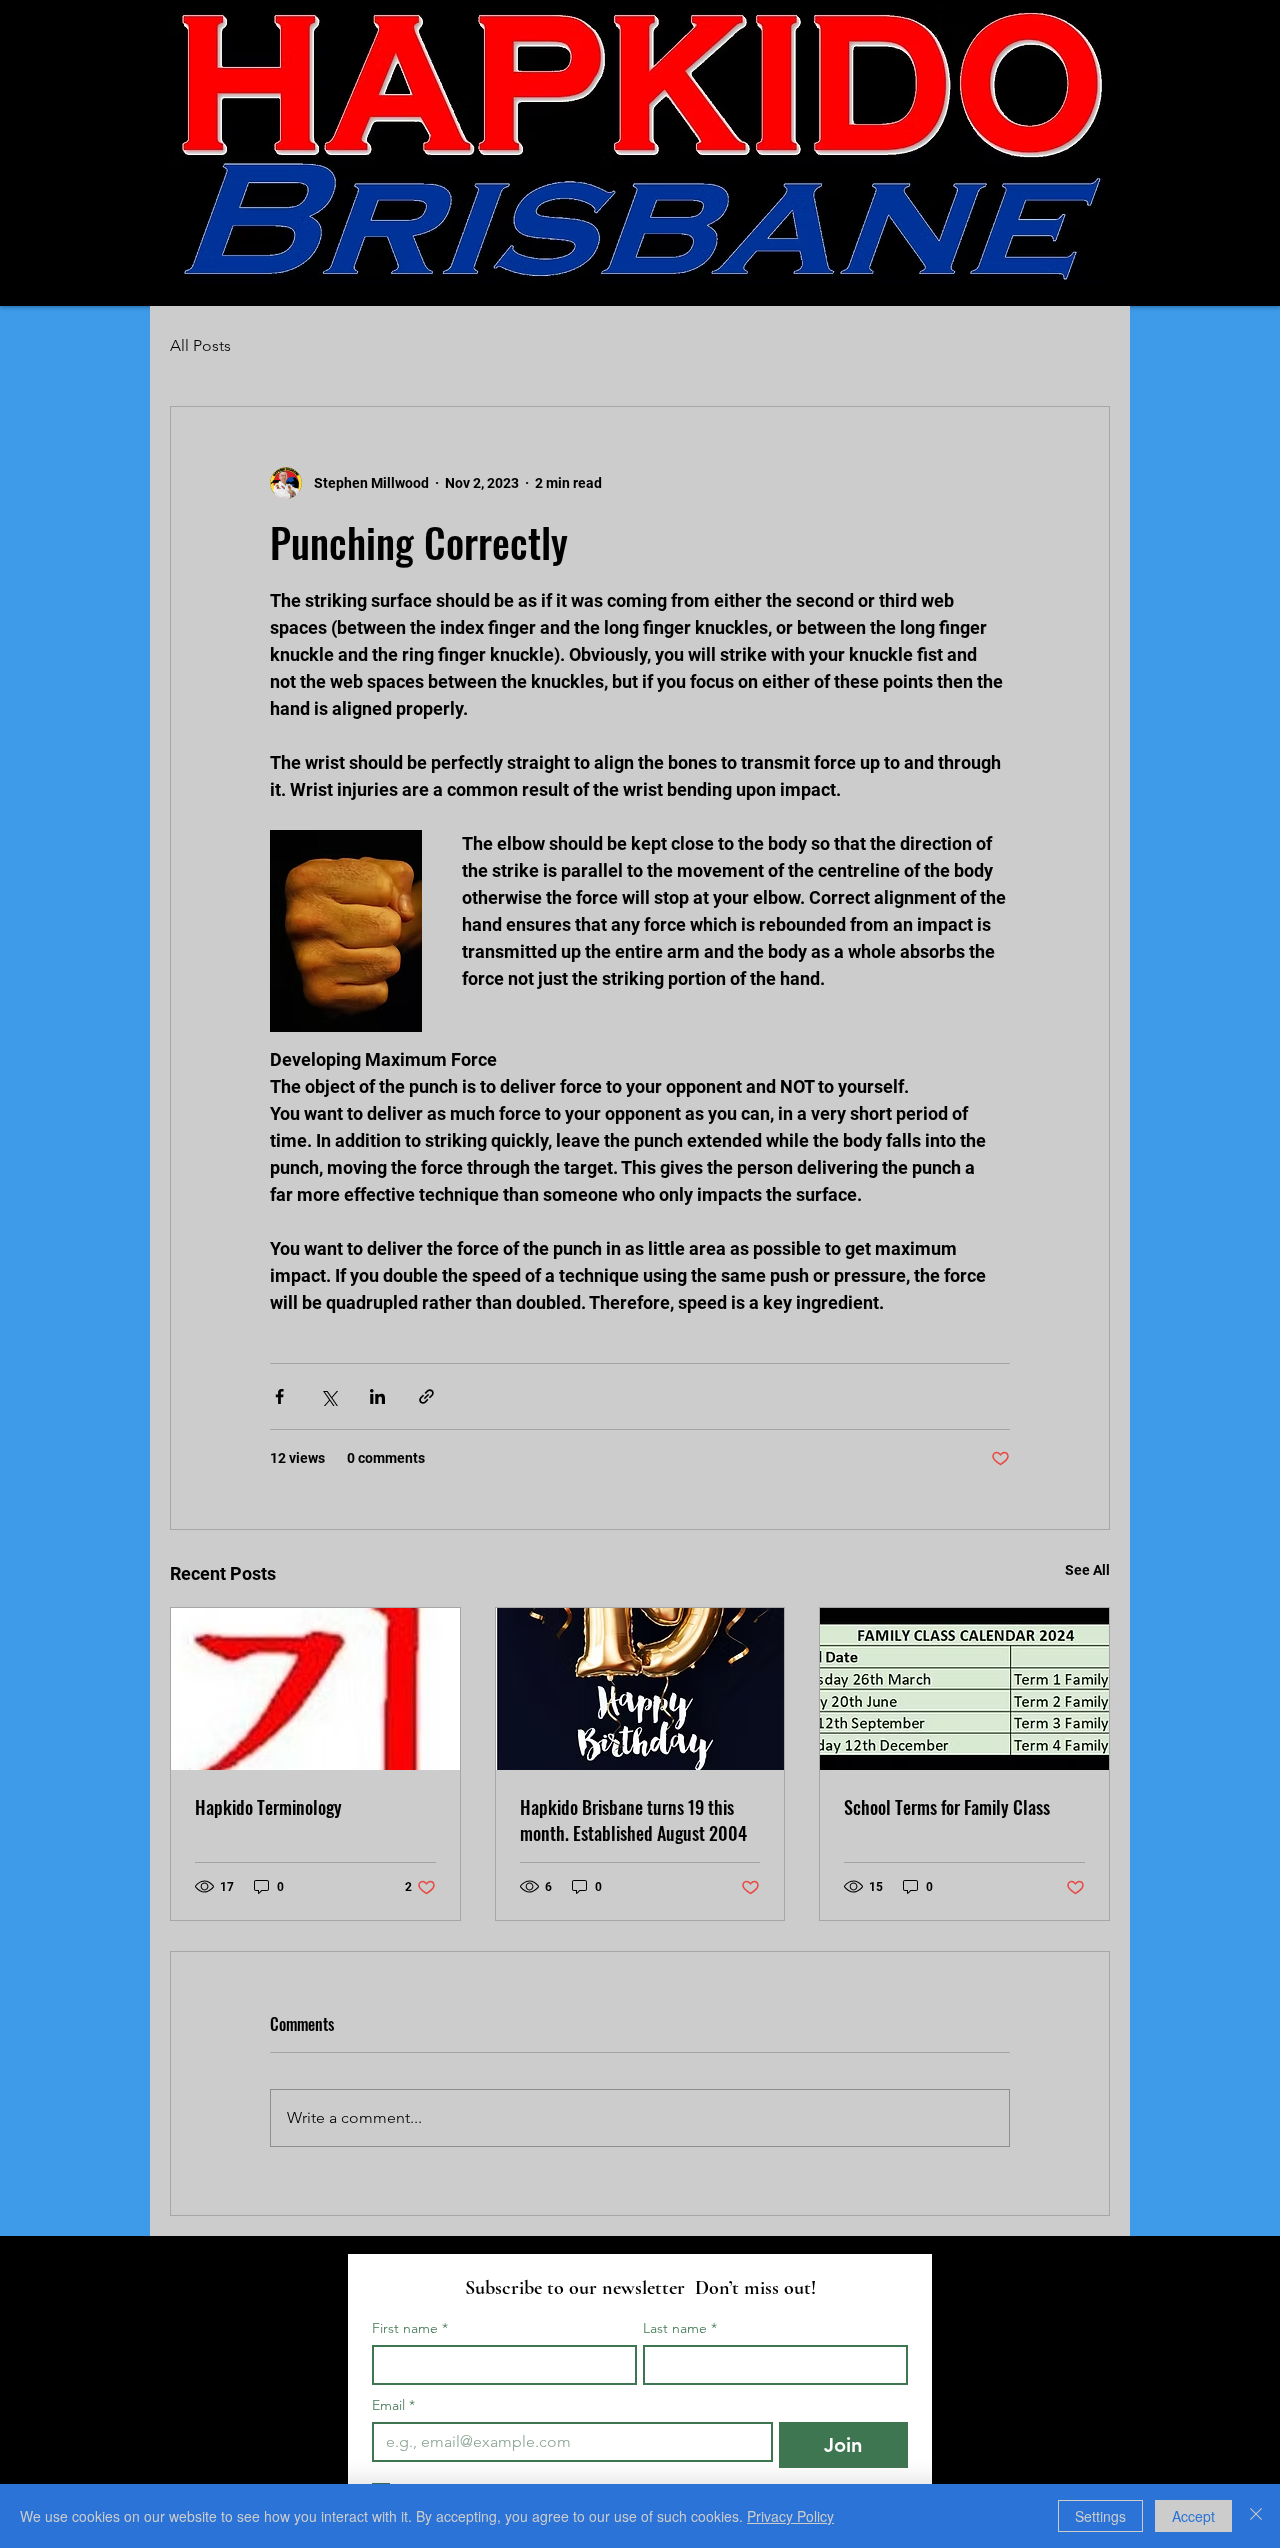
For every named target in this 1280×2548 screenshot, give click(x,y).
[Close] (1256, 2516)
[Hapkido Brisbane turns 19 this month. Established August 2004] (640, 1689)
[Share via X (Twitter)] (328, 1396)
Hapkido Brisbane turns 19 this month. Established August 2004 (633, 1820)
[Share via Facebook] (279, 1396)
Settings (1100, 2516)
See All (1087, 1570)
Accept (1193, 2516)
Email (393, 2405)
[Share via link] (426, 1396)
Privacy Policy (790, 2516)
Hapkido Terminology (268, 1807)
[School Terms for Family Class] (964, 1689)
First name (410, 2328)
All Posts (200, 345)
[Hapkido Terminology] (315, 1689)
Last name (680, 2328)
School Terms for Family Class (947, 1807)
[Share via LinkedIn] (377, 1396)
